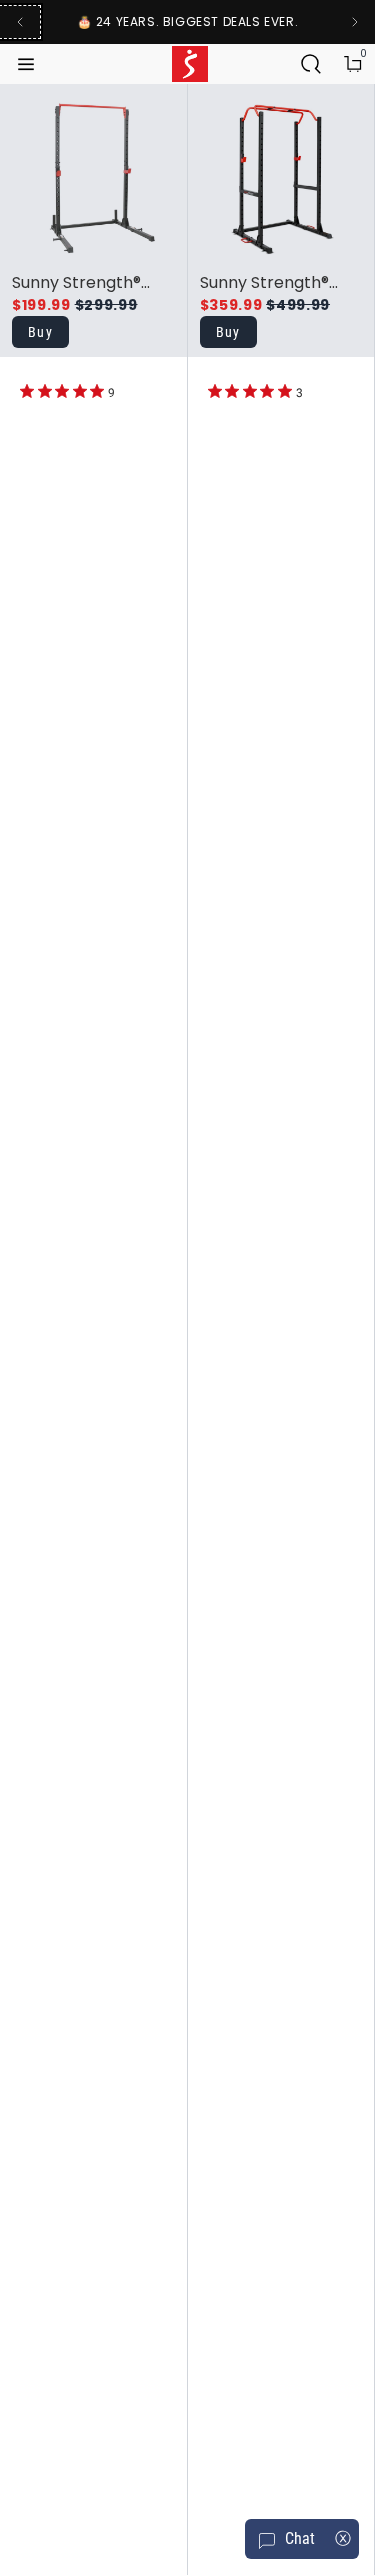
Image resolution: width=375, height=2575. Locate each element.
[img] (27, 391)
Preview (97, 106)
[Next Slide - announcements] (355, 22)
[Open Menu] (28, 64)
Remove (97, 142)
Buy (40, 332)
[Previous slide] (20, 22)
